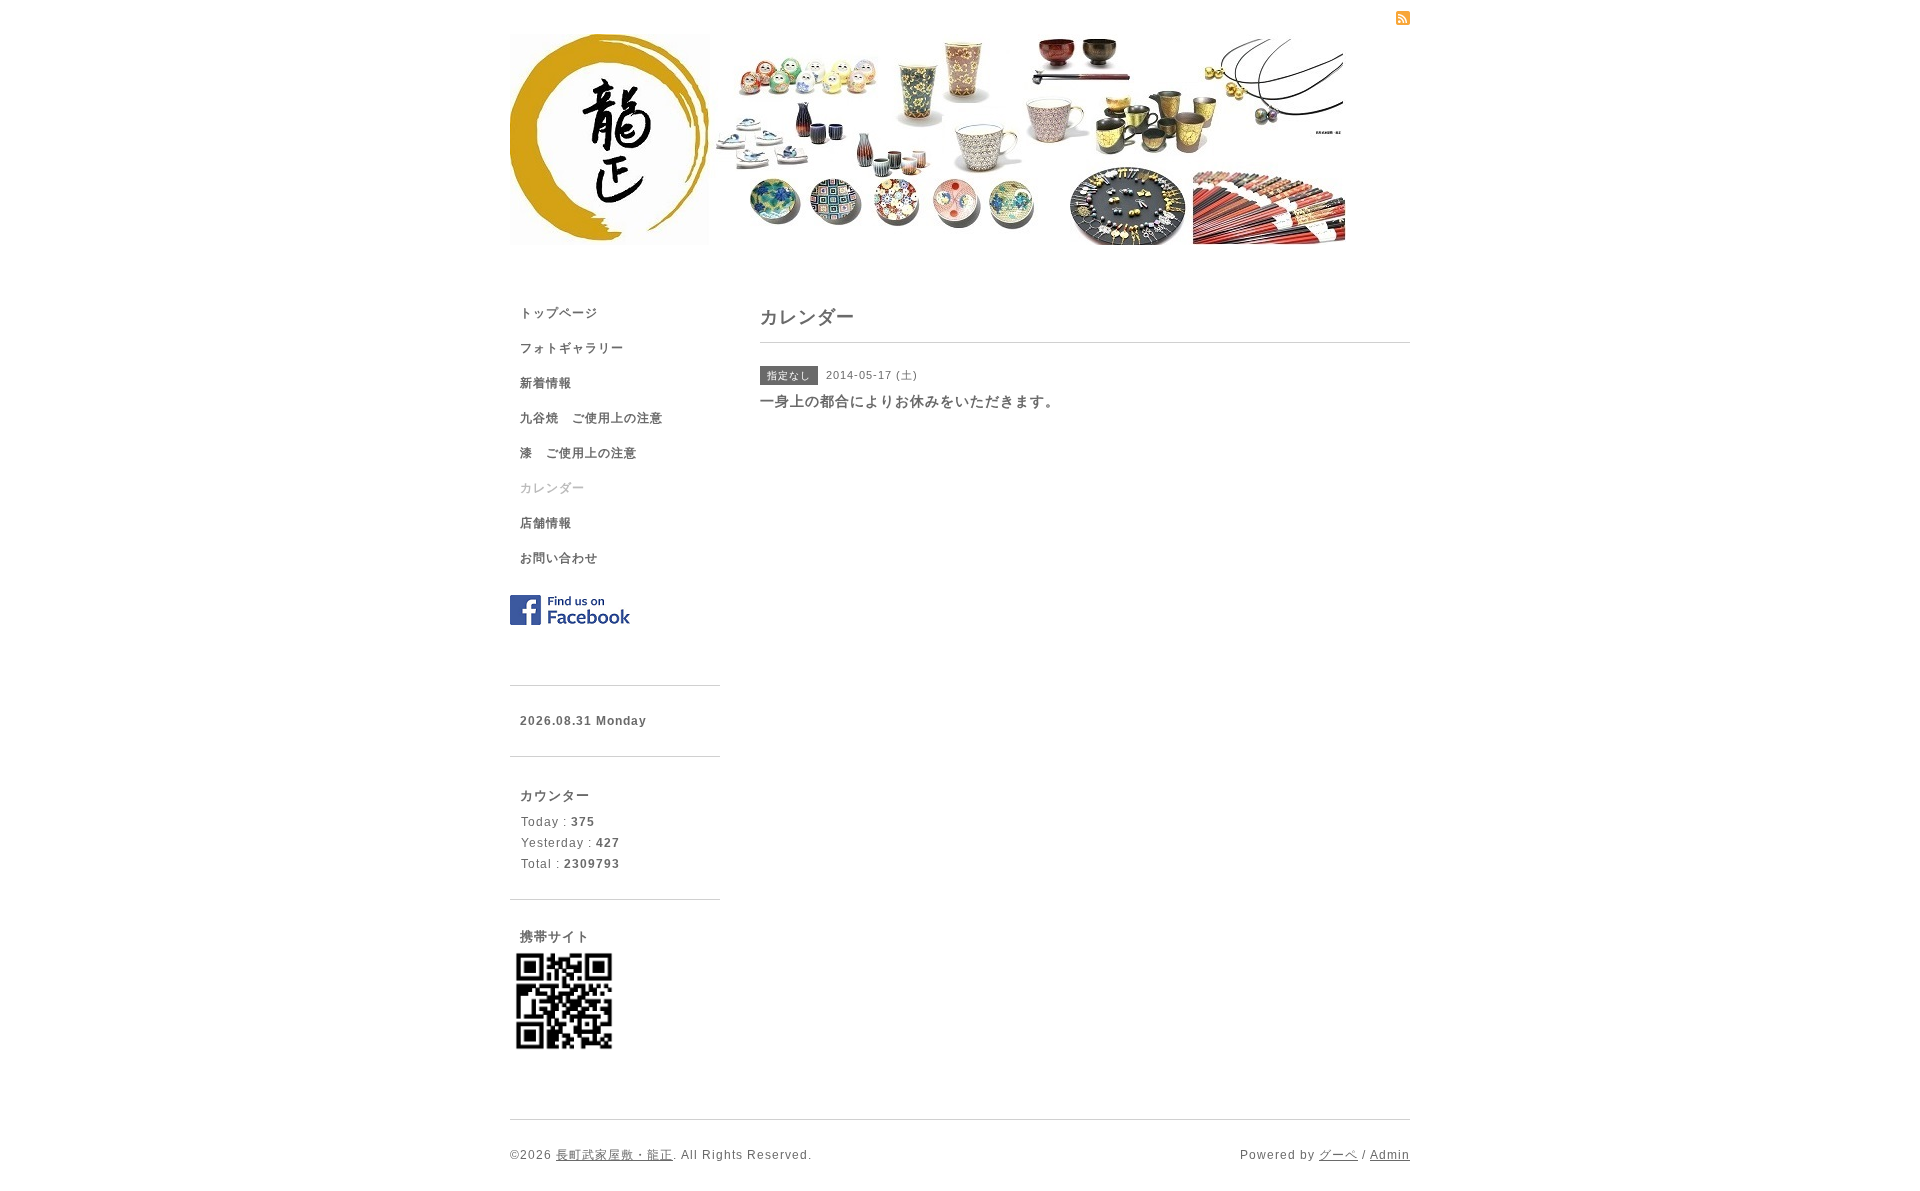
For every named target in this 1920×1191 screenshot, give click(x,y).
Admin (1390, 1155)
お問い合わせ (559, 558)
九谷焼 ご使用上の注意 (591, 418)
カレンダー (552, 488)
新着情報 (546, 383)
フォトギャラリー (572, 348)
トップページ (559, 313)
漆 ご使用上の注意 (578, 453)
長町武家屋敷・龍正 (614, 1155)
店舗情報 (546, 523)
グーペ (1338, 1155)
